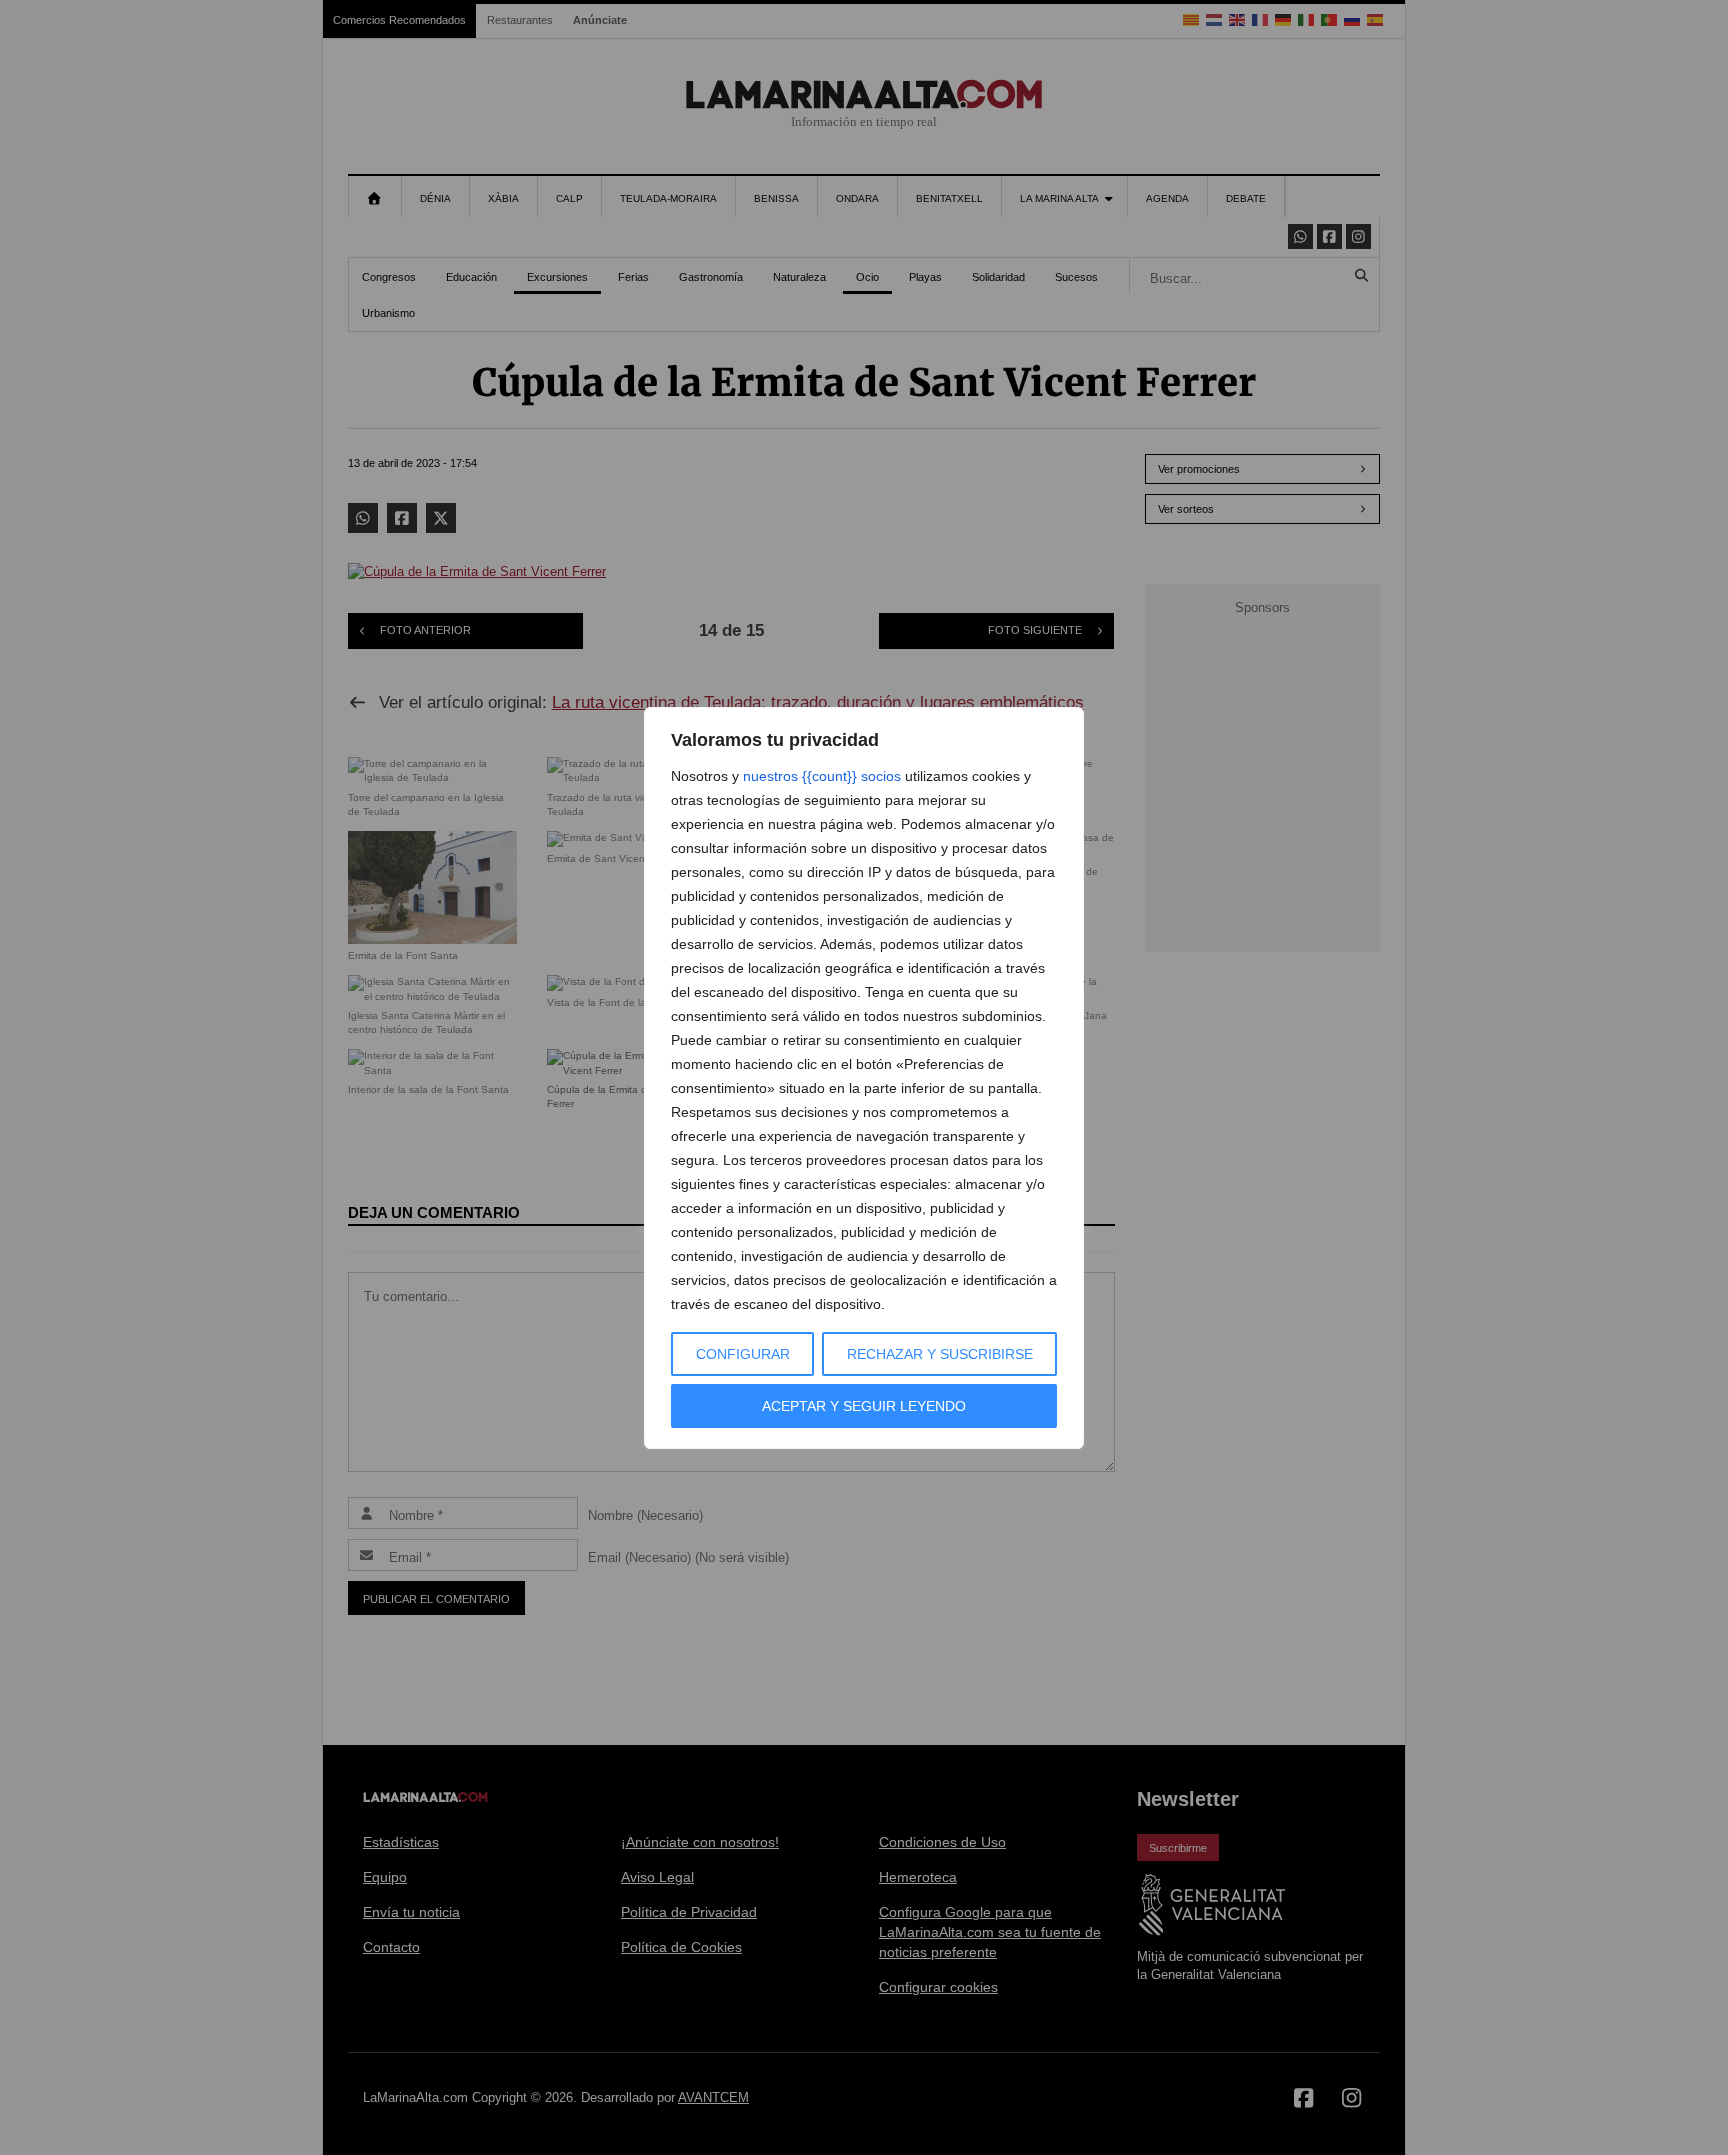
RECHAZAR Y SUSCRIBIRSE (940, 1354)
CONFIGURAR (743, 1354)
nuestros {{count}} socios (822, 776)
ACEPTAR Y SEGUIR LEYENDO (864, 1406)
